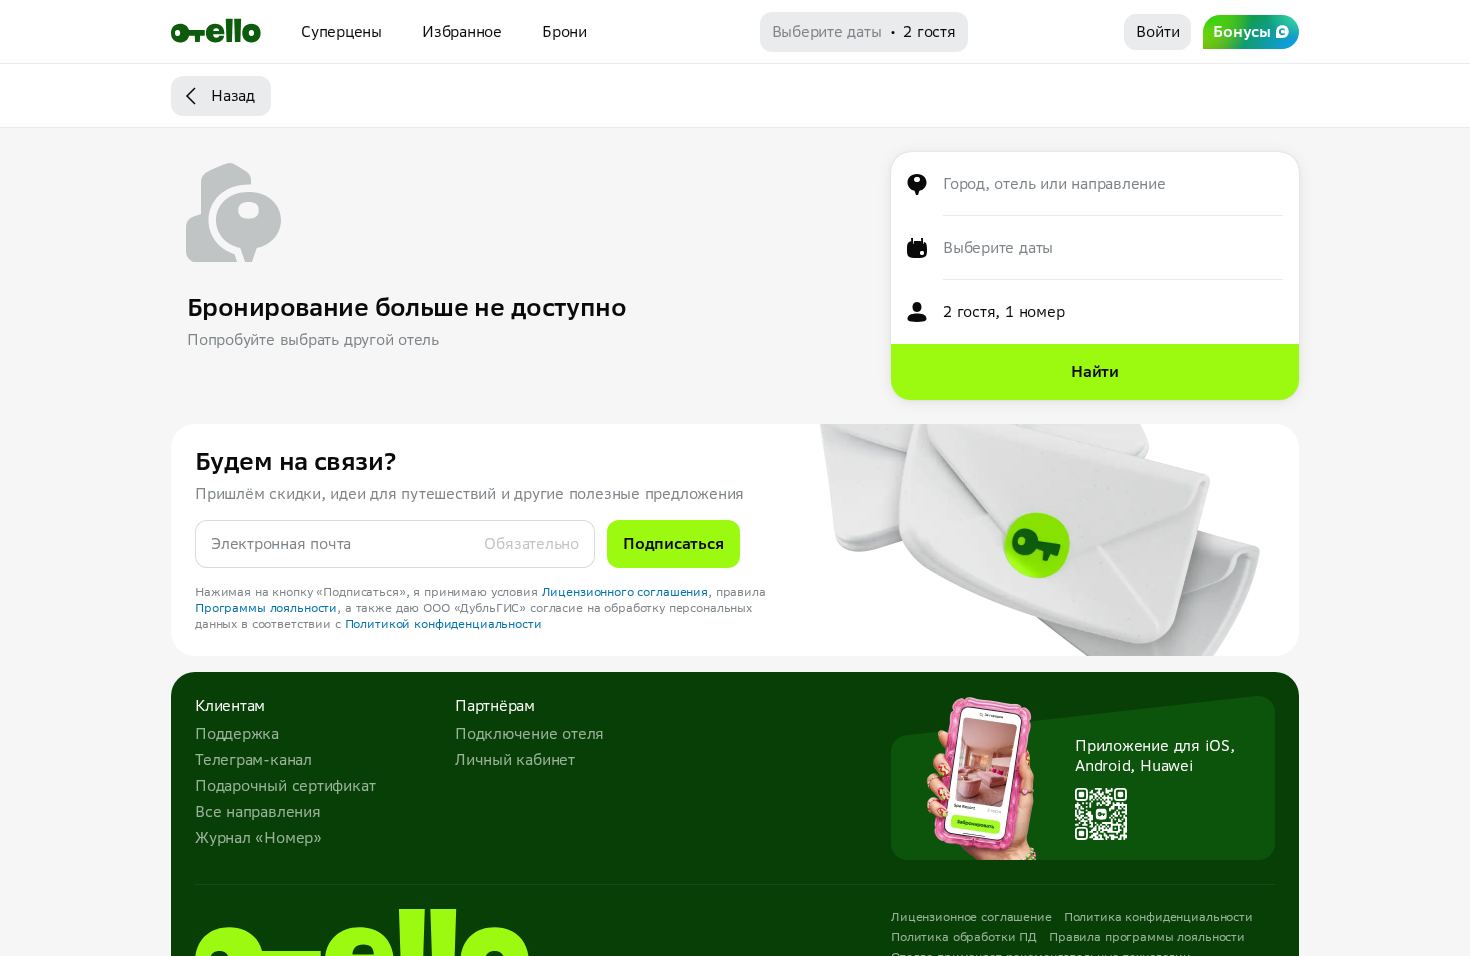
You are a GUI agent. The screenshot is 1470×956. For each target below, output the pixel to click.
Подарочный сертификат (285, 785)
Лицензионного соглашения (625, 591)
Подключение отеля (529, 733)
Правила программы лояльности (1147, 936)
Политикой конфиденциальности (443, 623)
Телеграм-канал (253, 759)
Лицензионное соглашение (971, 916)
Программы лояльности (266, 607)
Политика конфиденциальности (1158, 916)
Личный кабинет (515, 759)
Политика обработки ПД (964, 936)
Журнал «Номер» (258, 837)
